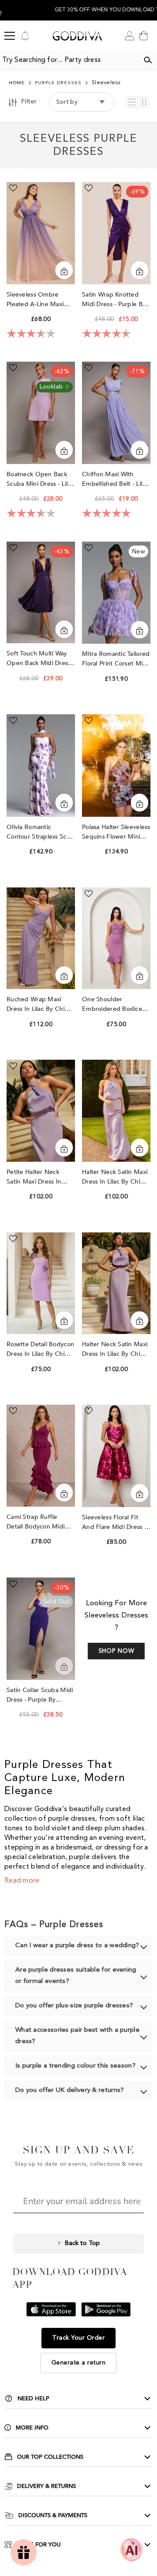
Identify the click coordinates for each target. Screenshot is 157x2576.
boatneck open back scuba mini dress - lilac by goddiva (40, 479)
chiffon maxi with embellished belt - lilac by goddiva (115, 479)
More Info (32, 2428)
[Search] (148, 60)
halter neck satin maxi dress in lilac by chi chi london (115, 1177)
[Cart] (143, 36)
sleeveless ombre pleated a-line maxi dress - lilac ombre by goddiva (39, 300)
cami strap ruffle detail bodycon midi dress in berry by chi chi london (37, 1522)
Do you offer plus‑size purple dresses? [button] (74, 2006)
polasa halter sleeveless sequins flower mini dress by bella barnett (116, 832)
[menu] (10, 36)
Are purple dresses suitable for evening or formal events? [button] (76, 1976)
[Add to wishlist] (13, 188)
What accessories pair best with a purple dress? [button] (77, 2036)
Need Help (33, 2399)
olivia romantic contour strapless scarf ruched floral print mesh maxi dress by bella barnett (40, 832)
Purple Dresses (58, 83)
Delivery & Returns (46, 2486)
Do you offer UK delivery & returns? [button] (70, 2090)
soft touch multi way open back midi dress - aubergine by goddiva (41, 659)
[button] (132, 102)
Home (17, 83)
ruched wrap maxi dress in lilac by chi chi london (36, 1005)
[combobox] (69, 60)
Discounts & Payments (53, 2515)
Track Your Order (78, 2338)
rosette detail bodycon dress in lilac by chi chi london (40, 1349)
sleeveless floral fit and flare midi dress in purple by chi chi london (116, 1523)
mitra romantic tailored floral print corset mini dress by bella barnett (116, 659)
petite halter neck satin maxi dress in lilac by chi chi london (40, 1177)
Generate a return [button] (79, 2363)
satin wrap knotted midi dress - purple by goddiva (114, 300)
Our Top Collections (50, 2457)
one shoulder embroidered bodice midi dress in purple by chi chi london (116, 1005)
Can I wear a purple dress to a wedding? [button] (77, 1946)
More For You (39, 2545)
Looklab (52, 387)
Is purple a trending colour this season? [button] (75, 2066)
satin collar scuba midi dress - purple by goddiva (40, 1695)
